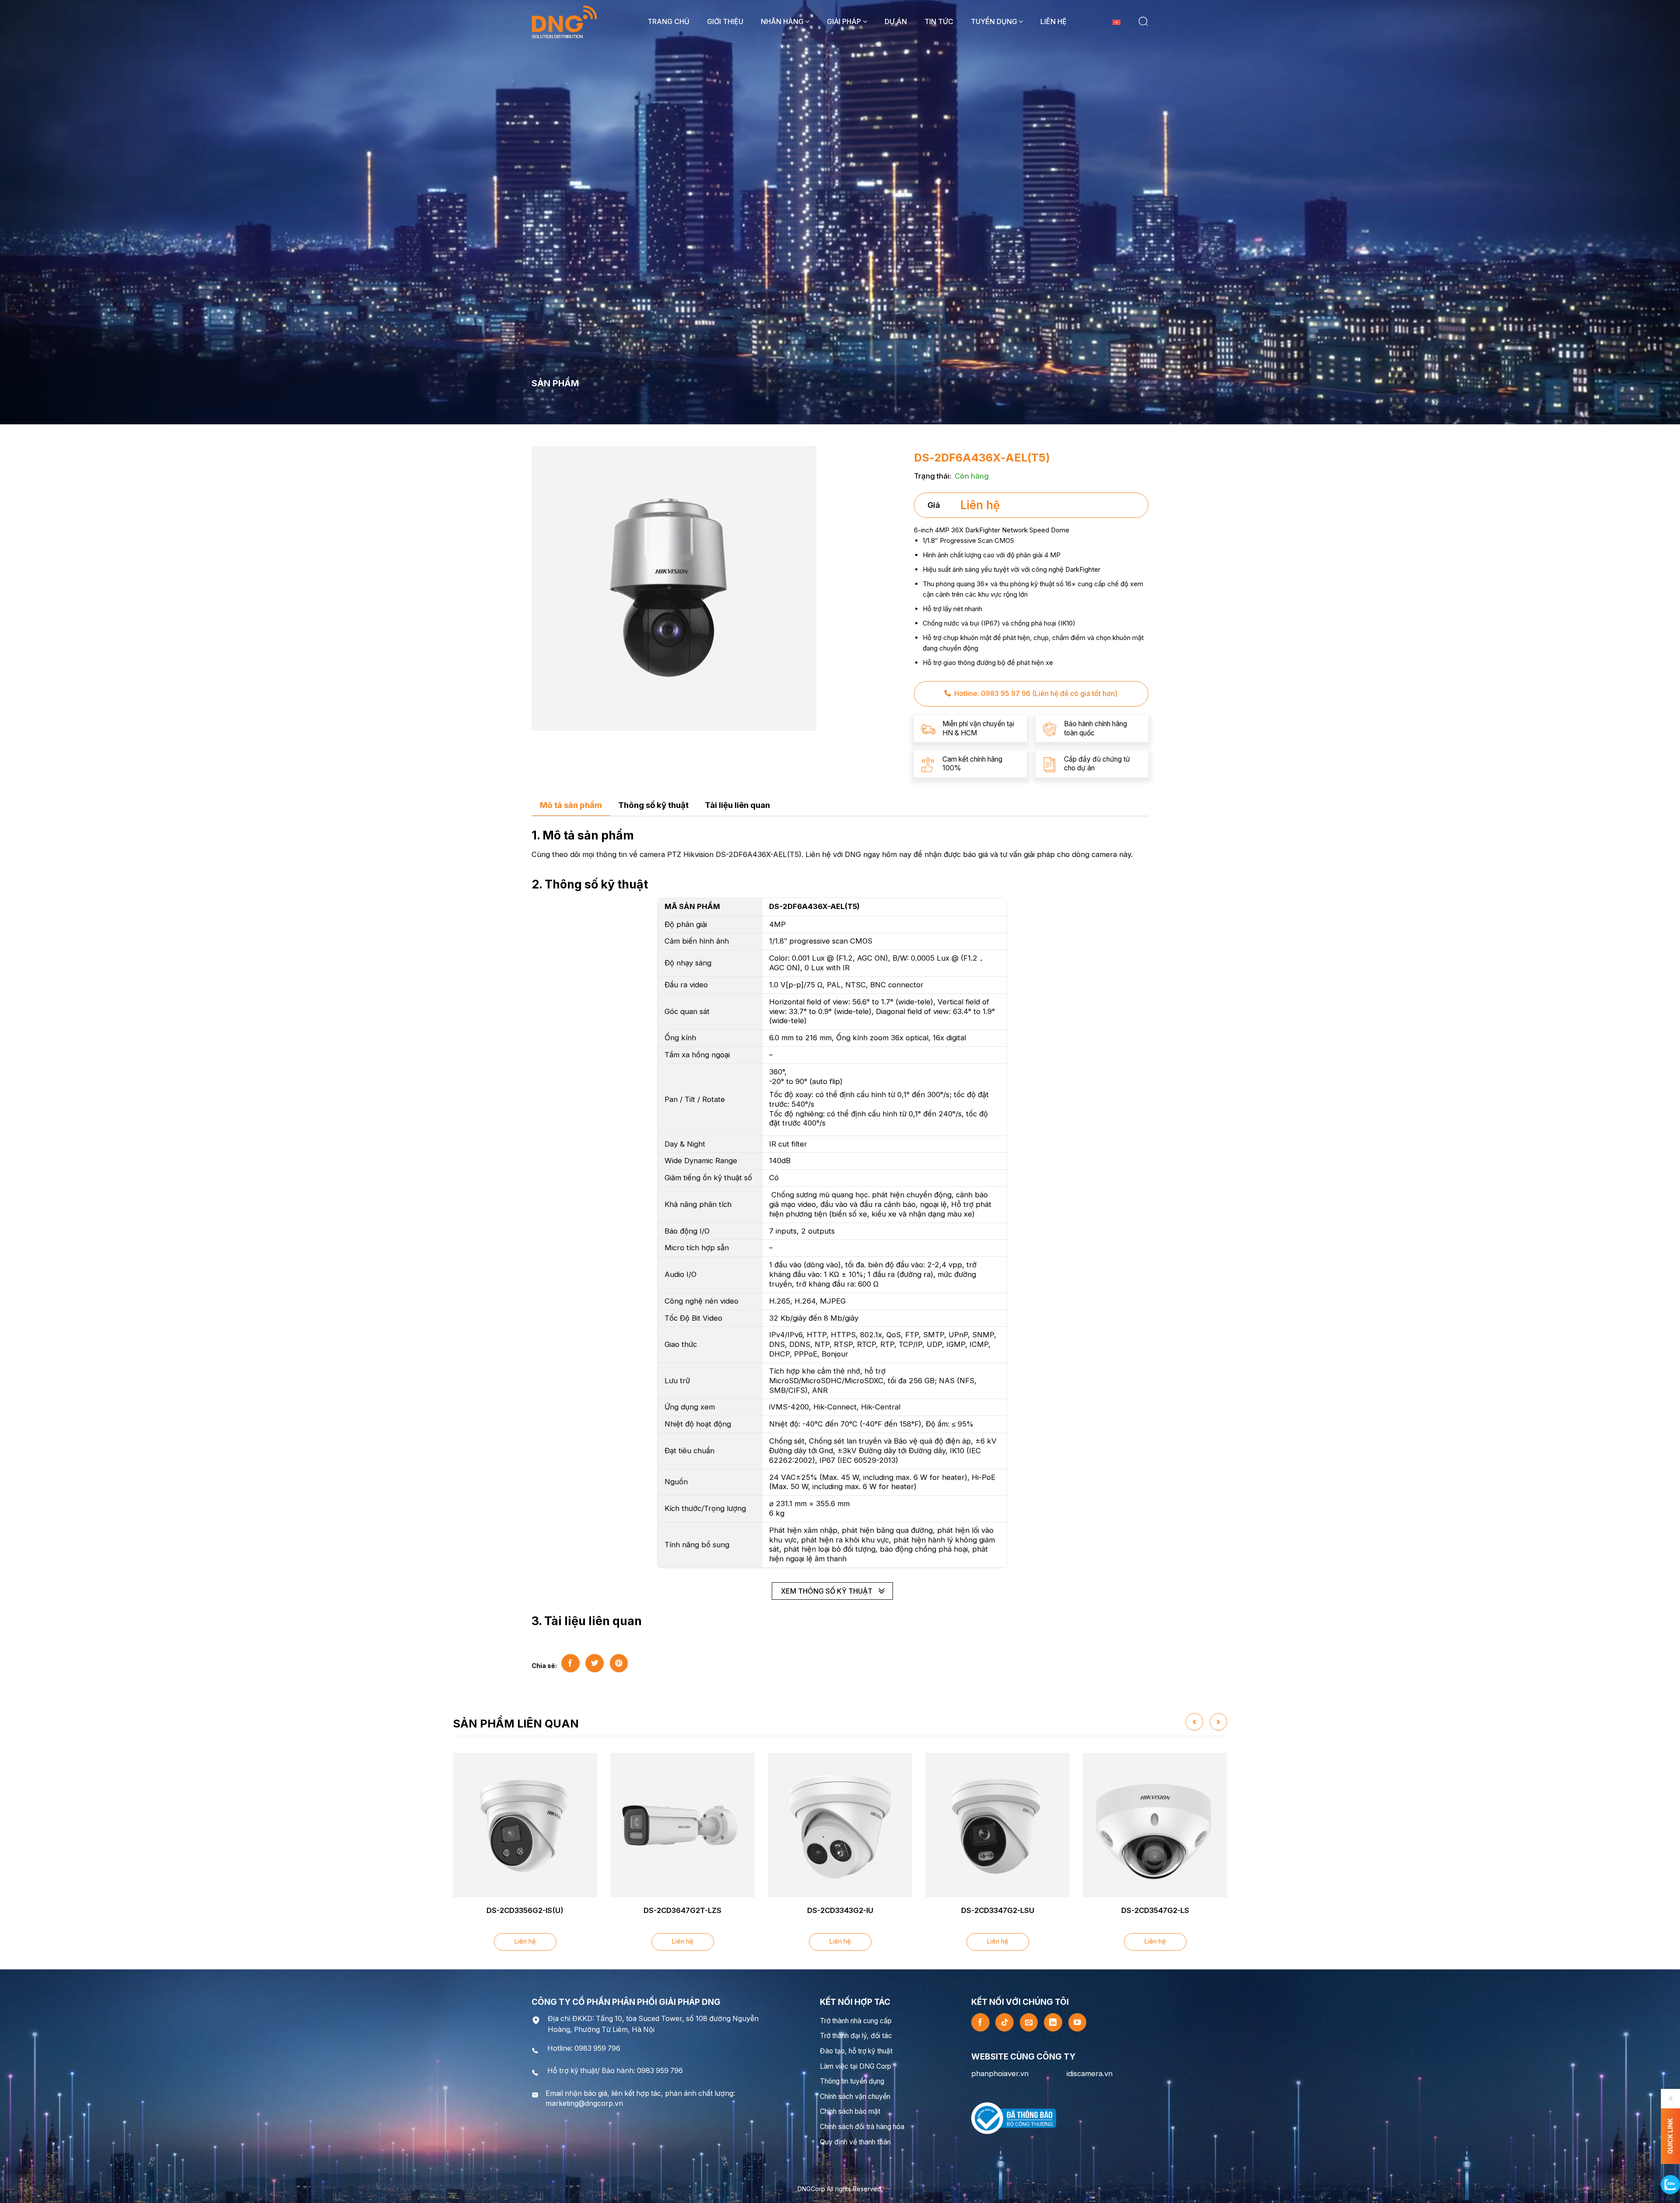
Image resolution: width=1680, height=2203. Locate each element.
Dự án (896, 21)
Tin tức (939, 21)
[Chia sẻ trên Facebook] (570, 1663)
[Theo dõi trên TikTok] (1004, 2022)
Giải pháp (844, 21)
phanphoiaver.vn (1000, 2074)
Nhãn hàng (782, 21)
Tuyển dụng (994, 21)
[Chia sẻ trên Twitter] (595, 1663)
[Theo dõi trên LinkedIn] (1053, 2022)
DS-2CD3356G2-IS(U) (525, 1910)
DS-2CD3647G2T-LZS (682, 1910)
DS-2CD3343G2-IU (840, 1910)
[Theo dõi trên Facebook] (980, 2022)
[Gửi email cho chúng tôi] (1029, 2022)
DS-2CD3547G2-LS (1155, 1910)
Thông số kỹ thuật (653, 805)
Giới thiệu (725, 21)
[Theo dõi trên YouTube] (1078, 2022)
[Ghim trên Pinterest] (619, 1663)
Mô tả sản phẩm (571, 805)
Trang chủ (668, 21)
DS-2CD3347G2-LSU (998, 1910)
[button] (1143, 21)
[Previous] (1194, 1722)
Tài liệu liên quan (737, 805)
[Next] (1218, 1722)
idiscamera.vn (1090, 2074)
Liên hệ (1053, 21)
